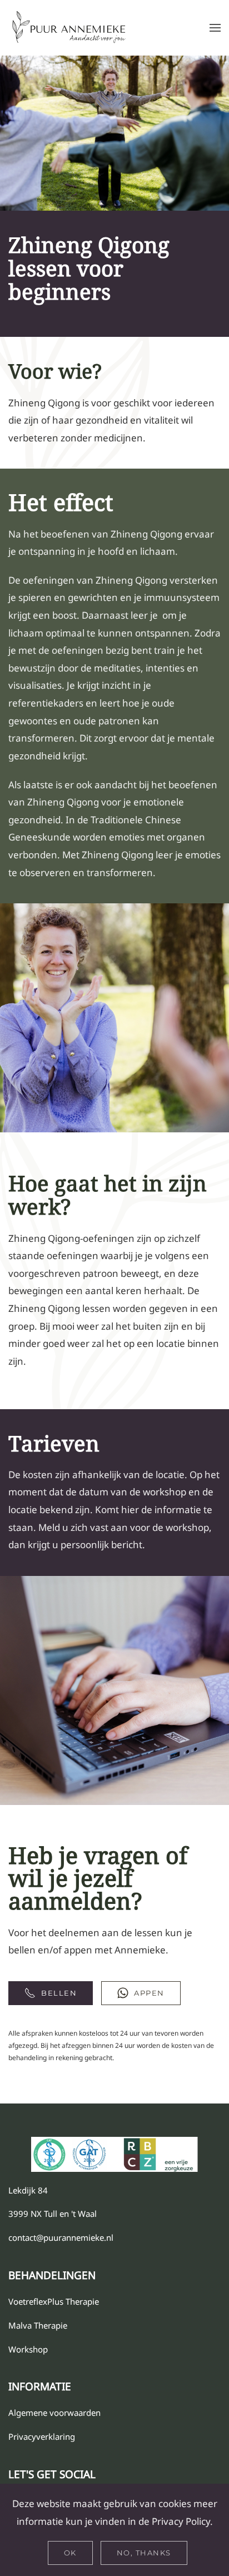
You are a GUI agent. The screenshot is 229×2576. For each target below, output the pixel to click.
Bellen (59, 1993)
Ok (70, 2553)
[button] (215, 28)
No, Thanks (144, 2553)
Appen (149, 1993)
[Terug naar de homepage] (69, 28)
